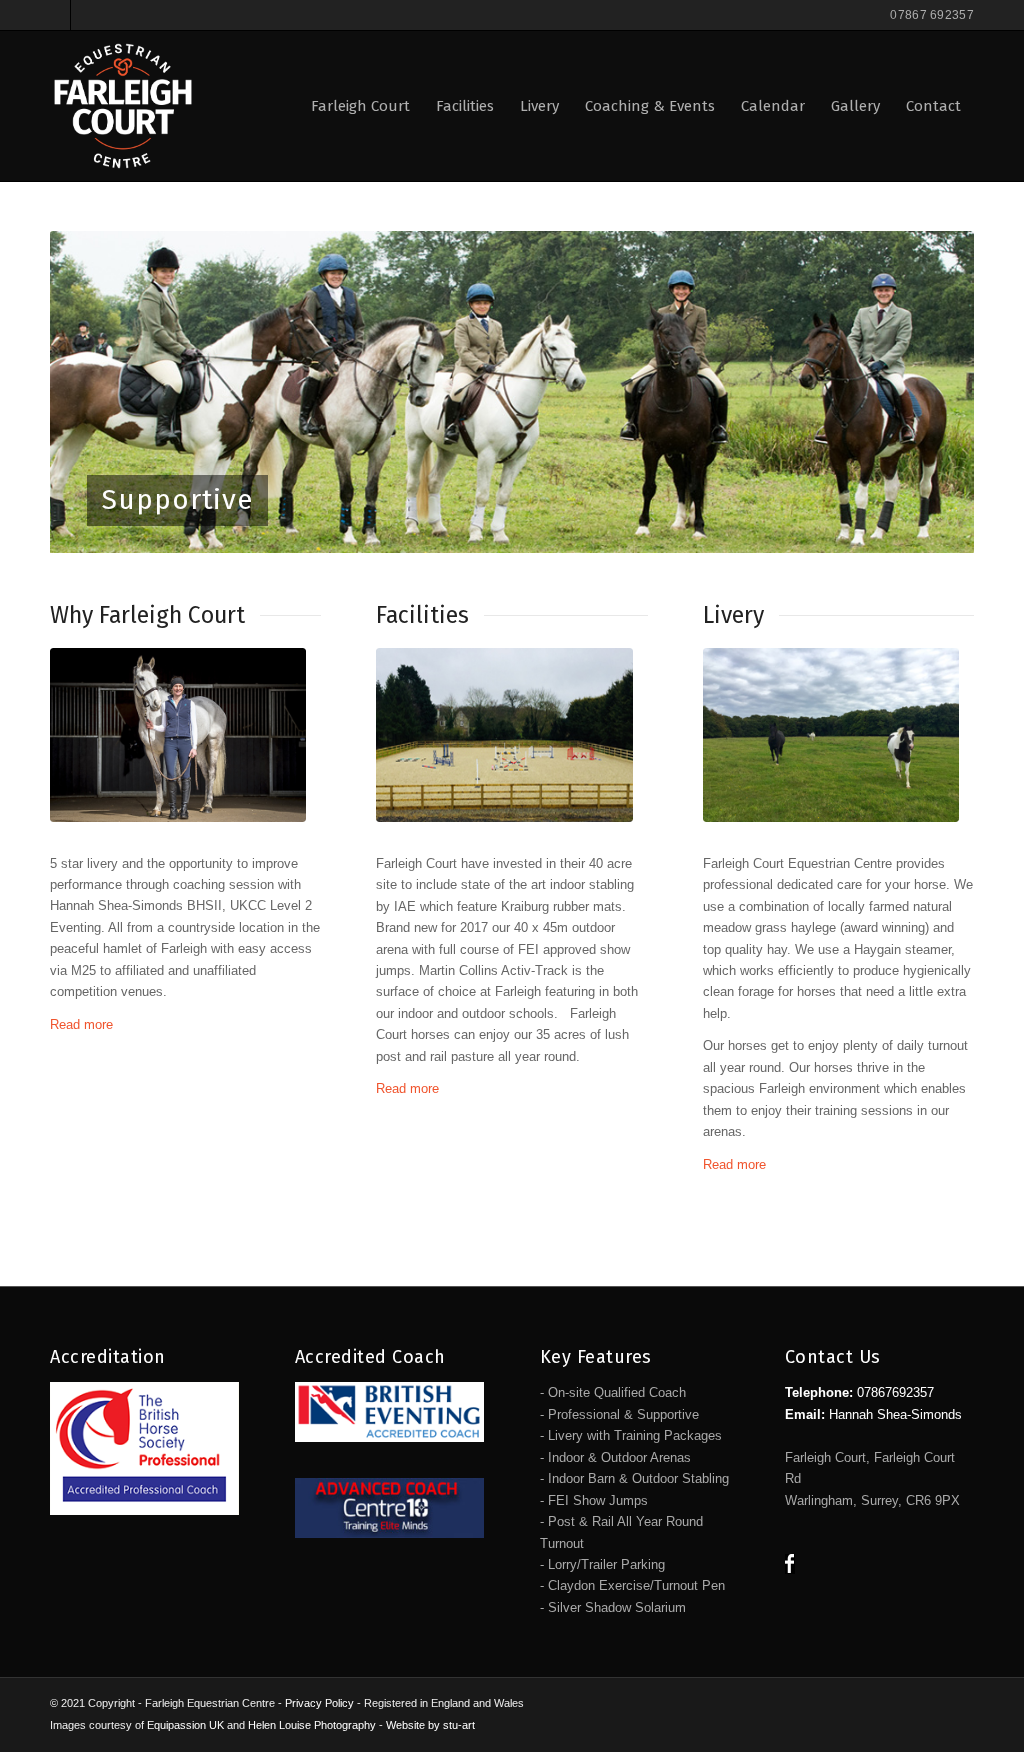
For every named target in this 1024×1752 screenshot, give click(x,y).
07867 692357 (932, 15)
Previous (95, 392)
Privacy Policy (319, 1703)
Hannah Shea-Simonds (895, 1414)
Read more (81, 1024)
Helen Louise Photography (312, 1725)
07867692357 (895, 1392)
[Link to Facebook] (55, 15)
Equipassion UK (185, 1725)
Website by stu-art (430, 1725)
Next (929, 392)
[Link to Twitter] (86, 15)
